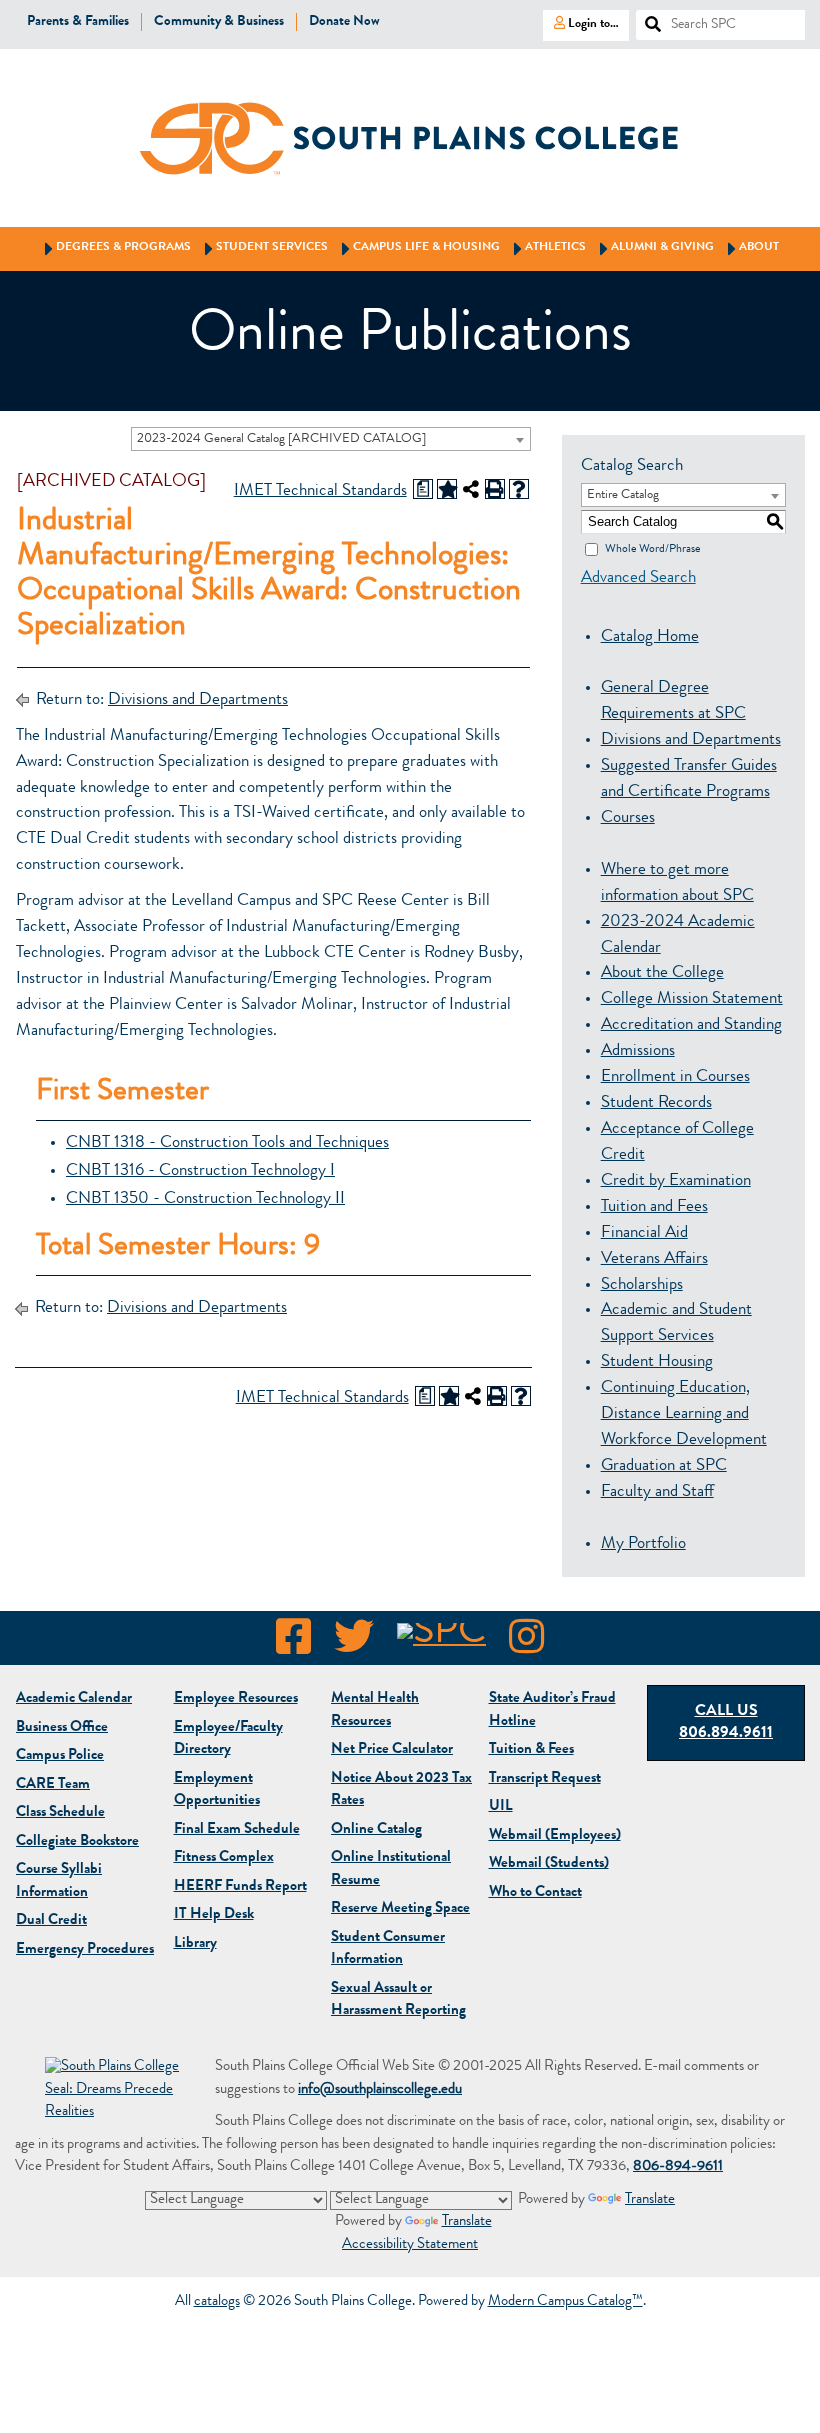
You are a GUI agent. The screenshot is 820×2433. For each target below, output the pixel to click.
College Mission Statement (692, 999)
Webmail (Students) (549, 1864)
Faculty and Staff (657, 1492)
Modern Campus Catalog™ (565, 2302)
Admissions (638, 1051)
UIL (501, 1807)
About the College (662, 973)
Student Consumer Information (388, 1950)
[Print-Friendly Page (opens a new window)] (495, 489)
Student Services (263, 248)
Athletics (546, 248)
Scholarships (642, 1285)
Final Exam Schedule (237, 1830)
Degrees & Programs (114, 248)
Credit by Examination (676, 1181)
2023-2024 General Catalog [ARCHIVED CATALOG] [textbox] (281, 439)
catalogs (217, 2302)
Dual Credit (51, 1921)
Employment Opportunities (217, 1791)
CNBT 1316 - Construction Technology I (200, 1171)
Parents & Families (78, 22)
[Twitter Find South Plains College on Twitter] (354, 1643)
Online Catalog (376, 1830)
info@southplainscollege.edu (380, 2090)
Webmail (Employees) (555, 1836)
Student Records (656, 1103)
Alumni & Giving (653, 248)
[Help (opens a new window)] (519, 489)
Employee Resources (236, 1699)
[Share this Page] (471, 489)
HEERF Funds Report (240, 1887)
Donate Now (344, 22)
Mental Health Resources (375, 1711)
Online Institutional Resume (391, 1870)
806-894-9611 (678, 2167)
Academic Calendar (74, 1699)
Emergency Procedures (85, 1950)
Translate (650, 2200)
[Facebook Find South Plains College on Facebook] (293, 1643)
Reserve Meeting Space (400, 1909)
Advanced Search (638, 578)
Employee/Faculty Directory (228, 1740)
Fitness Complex (224, 1858)
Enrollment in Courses (675, 1077)
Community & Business (219, 22)
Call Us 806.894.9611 (726, 1723)
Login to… (581, 23)
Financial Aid (644, 1233)
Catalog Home (650, 637)
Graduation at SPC (664, 1466)
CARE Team (53, 1785)
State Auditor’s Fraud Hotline (552, 1711)
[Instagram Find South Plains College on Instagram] (526, 1643)
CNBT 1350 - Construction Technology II (205, 1199)
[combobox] (331, 439)
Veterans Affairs (654, 1259)
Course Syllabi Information (59, 1882)
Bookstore (77, 1842)
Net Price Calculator (392, 1750)
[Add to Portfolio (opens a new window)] (447, 489)
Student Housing (657, 1362)
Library (195, 1944)
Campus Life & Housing (417, 248)
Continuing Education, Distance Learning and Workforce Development (684, 1414)
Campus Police (60, 1756)
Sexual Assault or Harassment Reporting (398, 2001)
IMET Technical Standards (320, 491)
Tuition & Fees (531, 1750)
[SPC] (441, 1643)
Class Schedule (60, 1813)
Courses (628, 818)
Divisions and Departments (198, 700)
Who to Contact (535, 1893)
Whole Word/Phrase (652, 549)
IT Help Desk (214, 1915)
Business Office (62, 1728)
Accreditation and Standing (691, 1025)
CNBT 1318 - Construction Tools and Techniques (227, 1143)
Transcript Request (545, 1779)
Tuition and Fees (654, 1207)
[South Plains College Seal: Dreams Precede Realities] (115, 2091)
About (750, 248)
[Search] (645, 19)
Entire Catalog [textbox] (623, 495)
